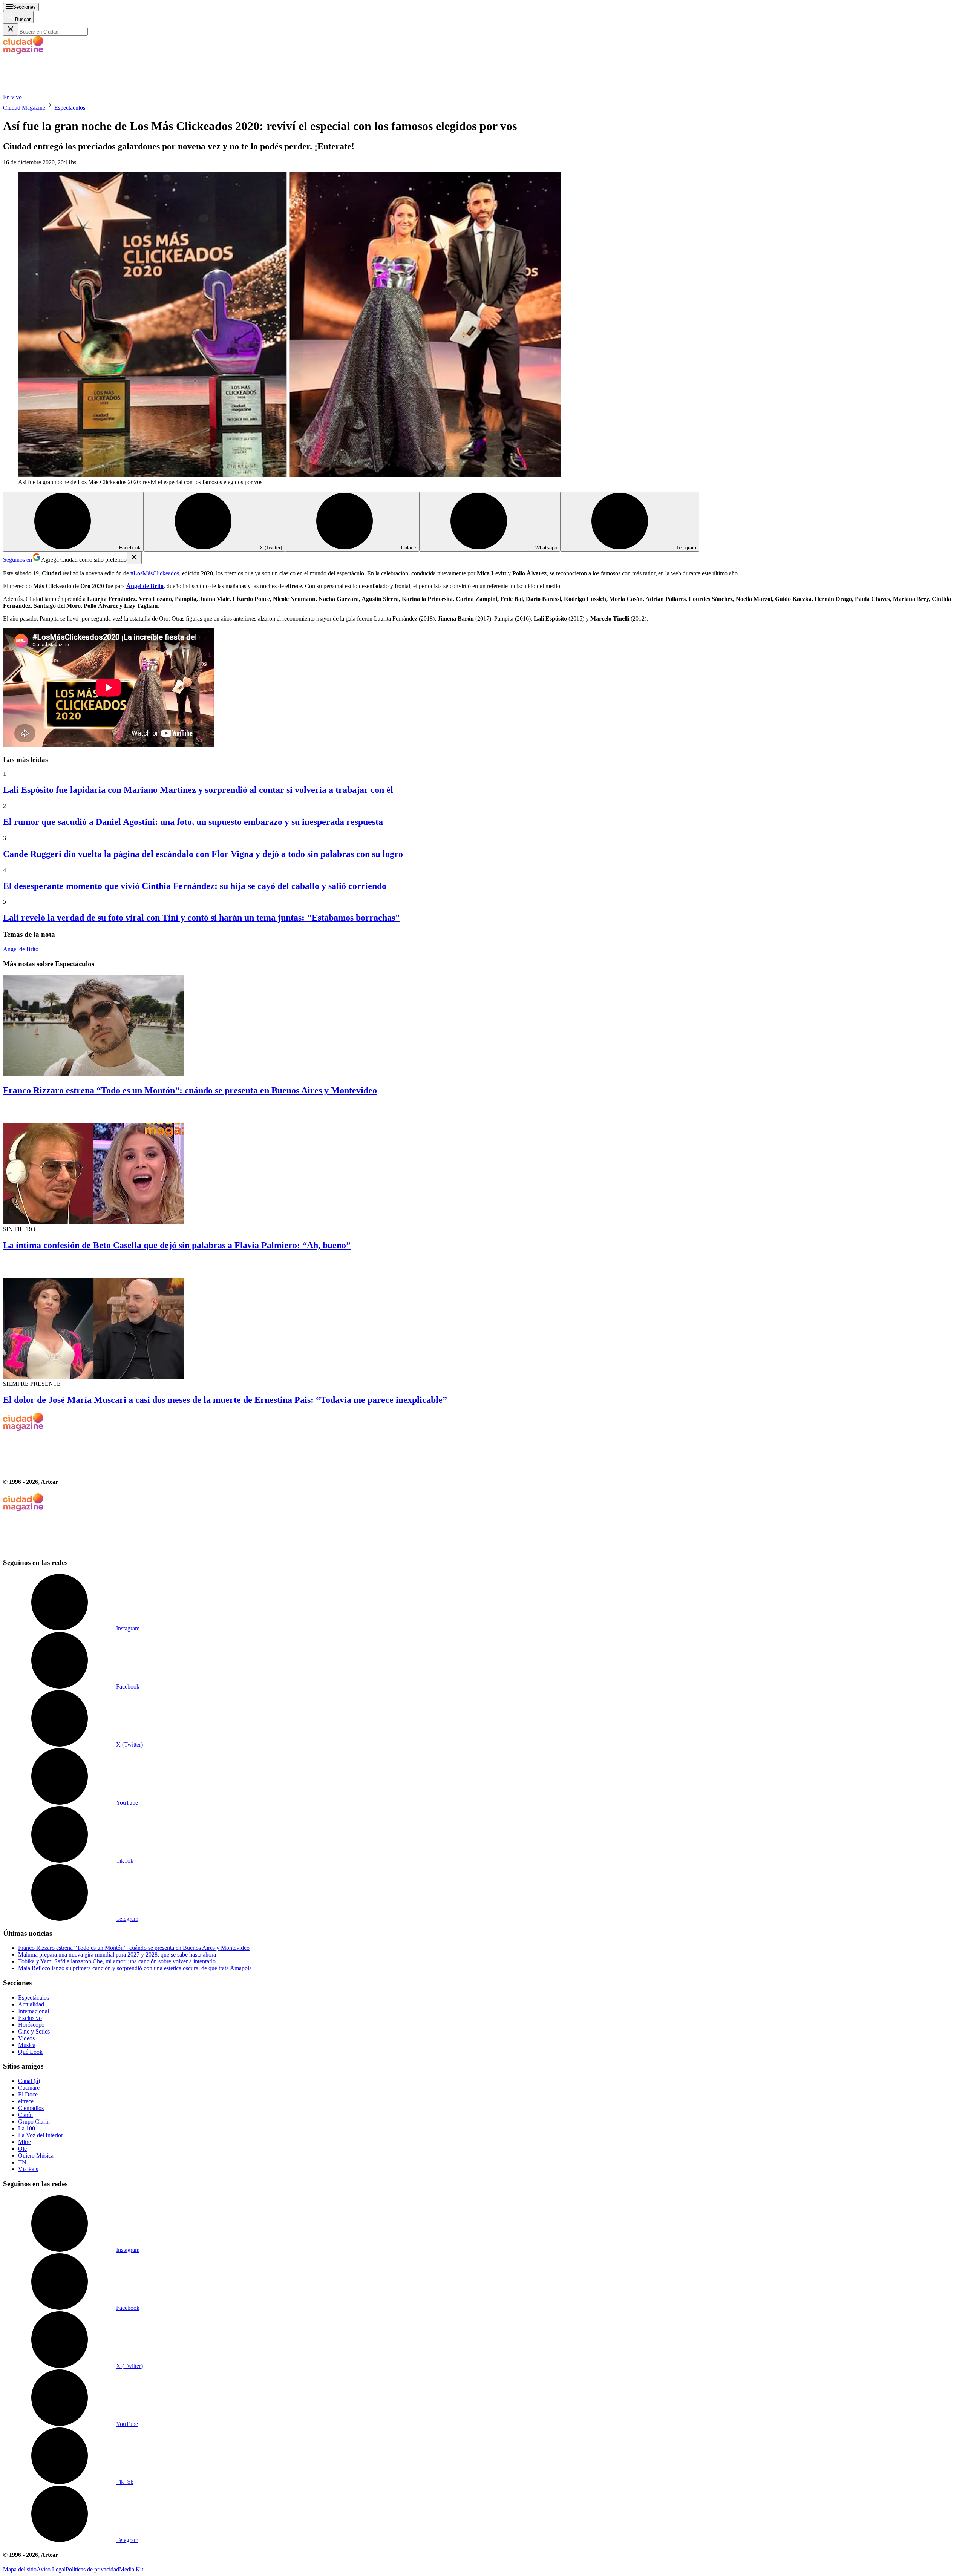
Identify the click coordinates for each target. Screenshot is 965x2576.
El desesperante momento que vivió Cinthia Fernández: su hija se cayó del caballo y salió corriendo (195, 886)
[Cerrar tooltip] (134, 558)
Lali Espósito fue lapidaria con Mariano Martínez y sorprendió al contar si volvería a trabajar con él (198, 790)
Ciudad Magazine (24, 108)
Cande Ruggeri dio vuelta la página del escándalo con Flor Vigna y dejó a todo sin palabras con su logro (203, 854)
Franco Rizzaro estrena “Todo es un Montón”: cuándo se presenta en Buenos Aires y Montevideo (190, 1090)
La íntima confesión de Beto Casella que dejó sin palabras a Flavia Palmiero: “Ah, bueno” (177, 1245)
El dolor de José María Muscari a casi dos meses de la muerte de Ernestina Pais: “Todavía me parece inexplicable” (225, 1400)
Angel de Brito (21, 949)
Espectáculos (70, 108)
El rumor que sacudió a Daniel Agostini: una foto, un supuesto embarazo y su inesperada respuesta (193, 822)
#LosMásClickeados (155, 573)
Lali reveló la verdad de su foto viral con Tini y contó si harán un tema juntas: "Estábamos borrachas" (201, 918)
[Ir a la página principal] (60, 90)
